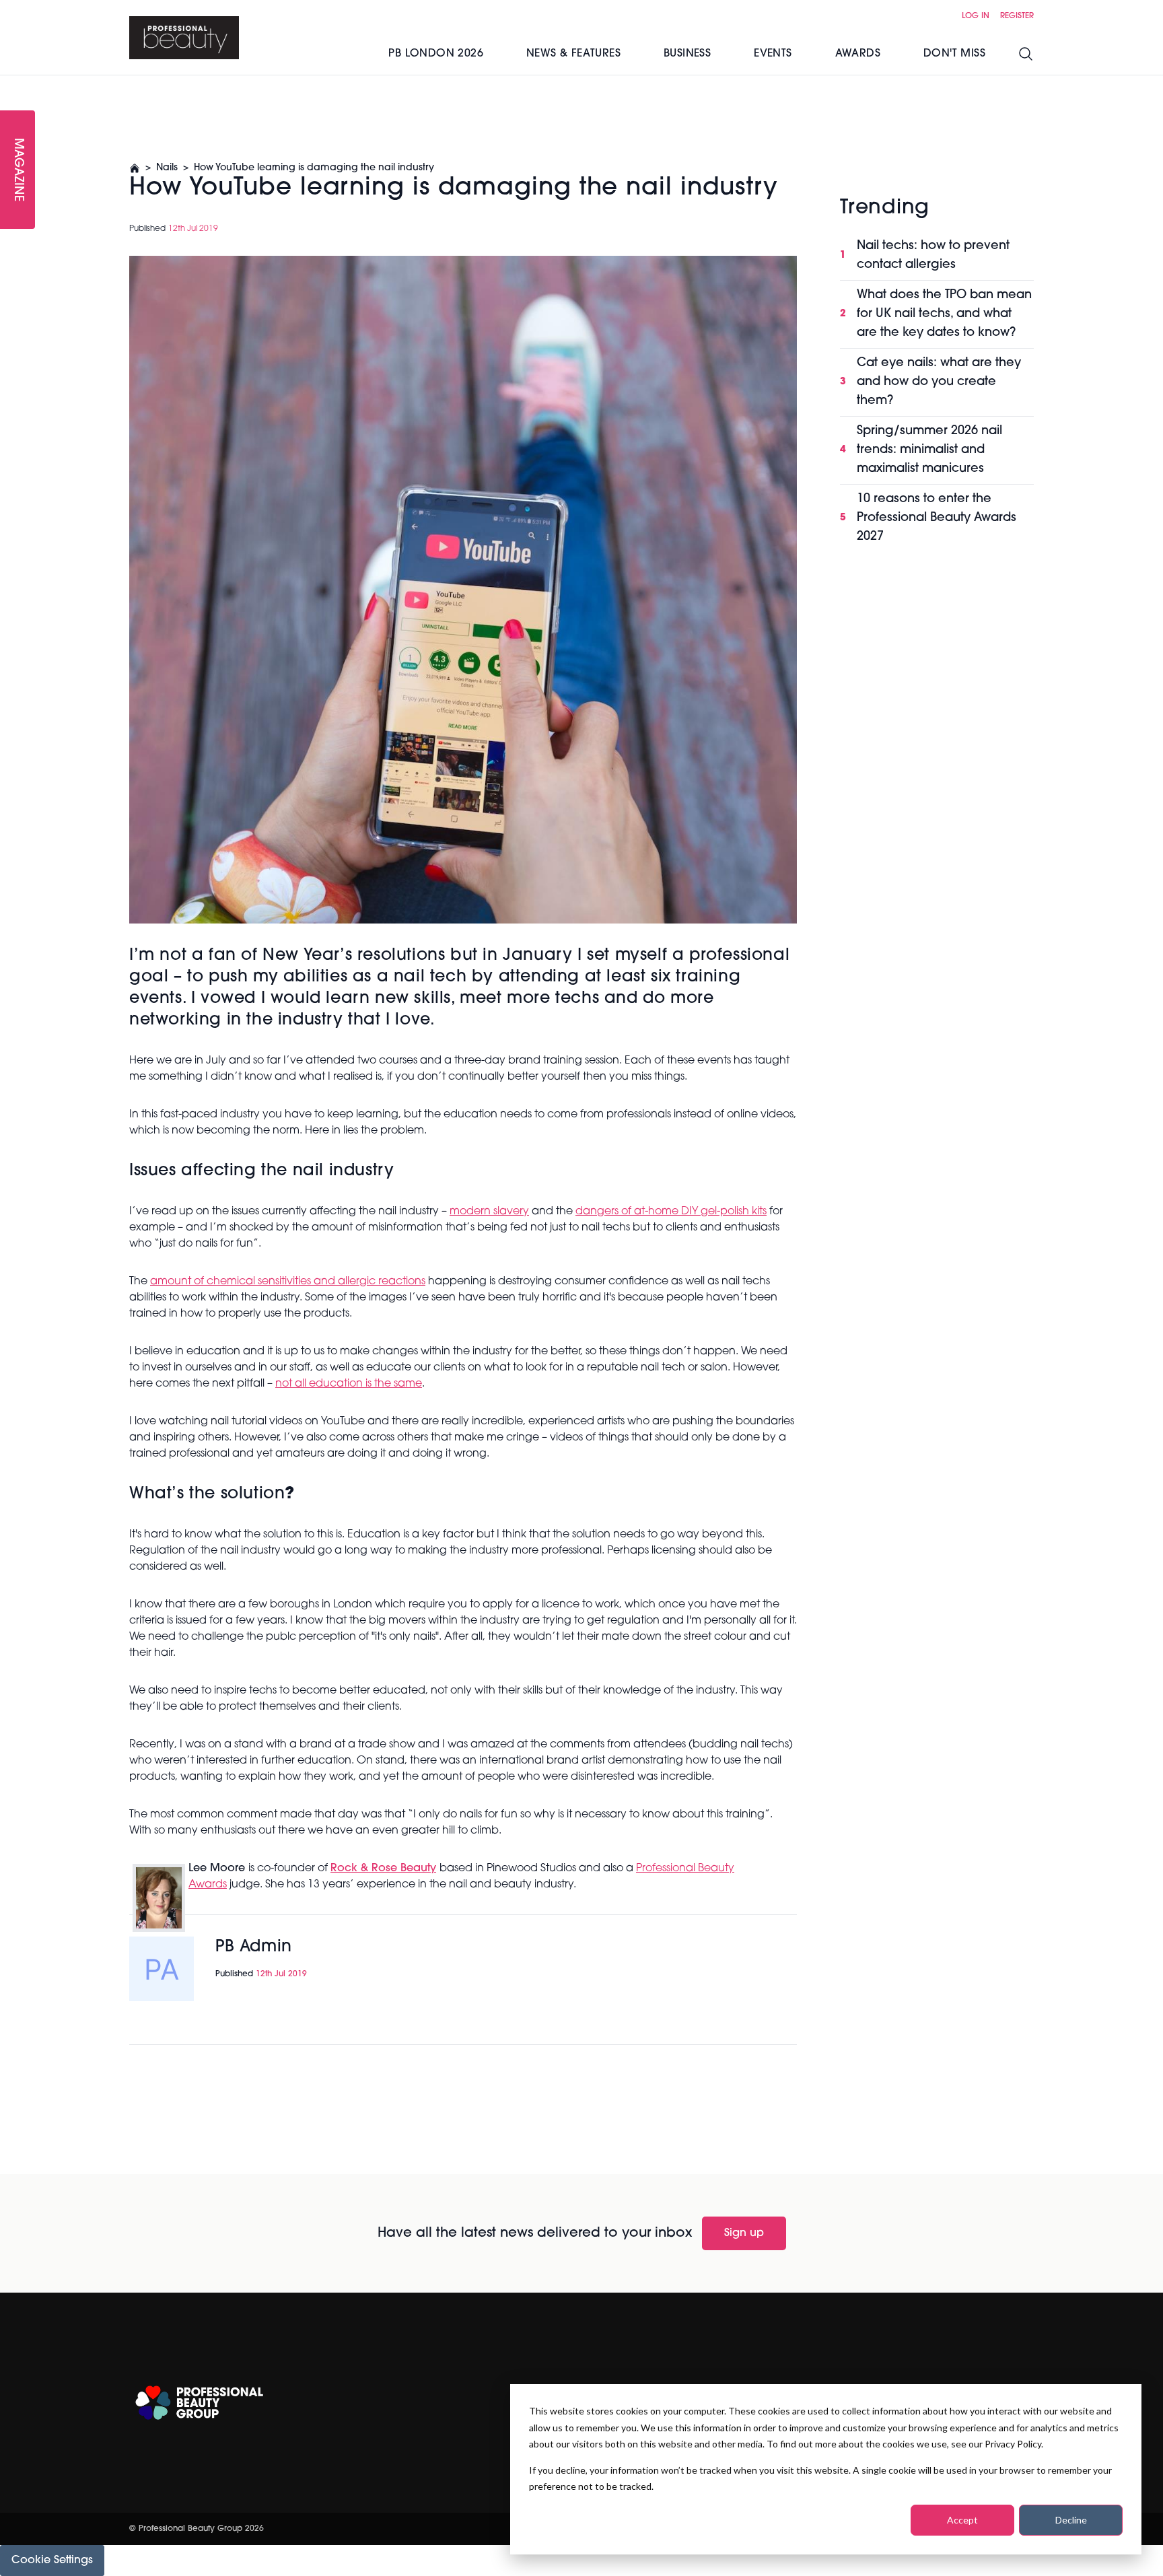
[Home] (184, 38)
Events (773, 54)
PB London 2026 (436, 54)
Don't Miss (954, 54)
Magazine (17, 170)
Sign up (744, 2233)
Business (687, 54)
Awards (858, 54)
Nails (167, 168)
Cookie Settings (52, 2561)
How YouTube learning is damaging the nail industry (314, 168)
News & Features (573, 54)
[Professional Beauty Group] (199, 2403)
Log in (976, 16)
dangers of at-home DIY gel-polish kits (671, 1212)
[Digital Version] (11, 83)
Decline (1071, 2520)
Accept (962, 2520)
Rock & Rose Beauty (383, 1869)
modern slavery (489, 1212)
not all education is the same (349, 1384)
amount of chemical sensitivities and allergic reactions (288, 1282)
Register (1017, 16)
